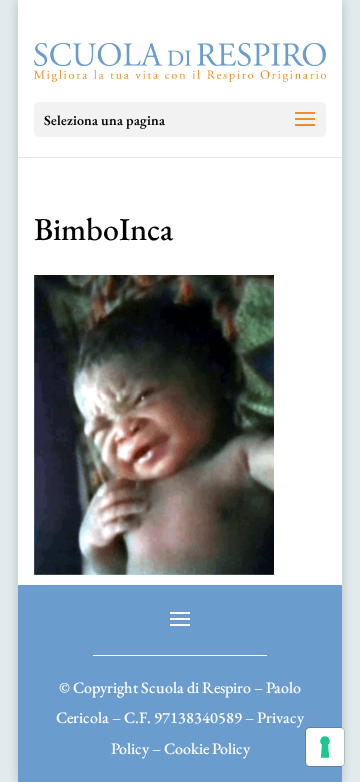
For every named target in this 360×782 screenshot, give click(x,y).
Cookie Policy (207, 748)
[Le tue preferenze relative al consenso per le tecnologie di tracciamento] (325, 747)
